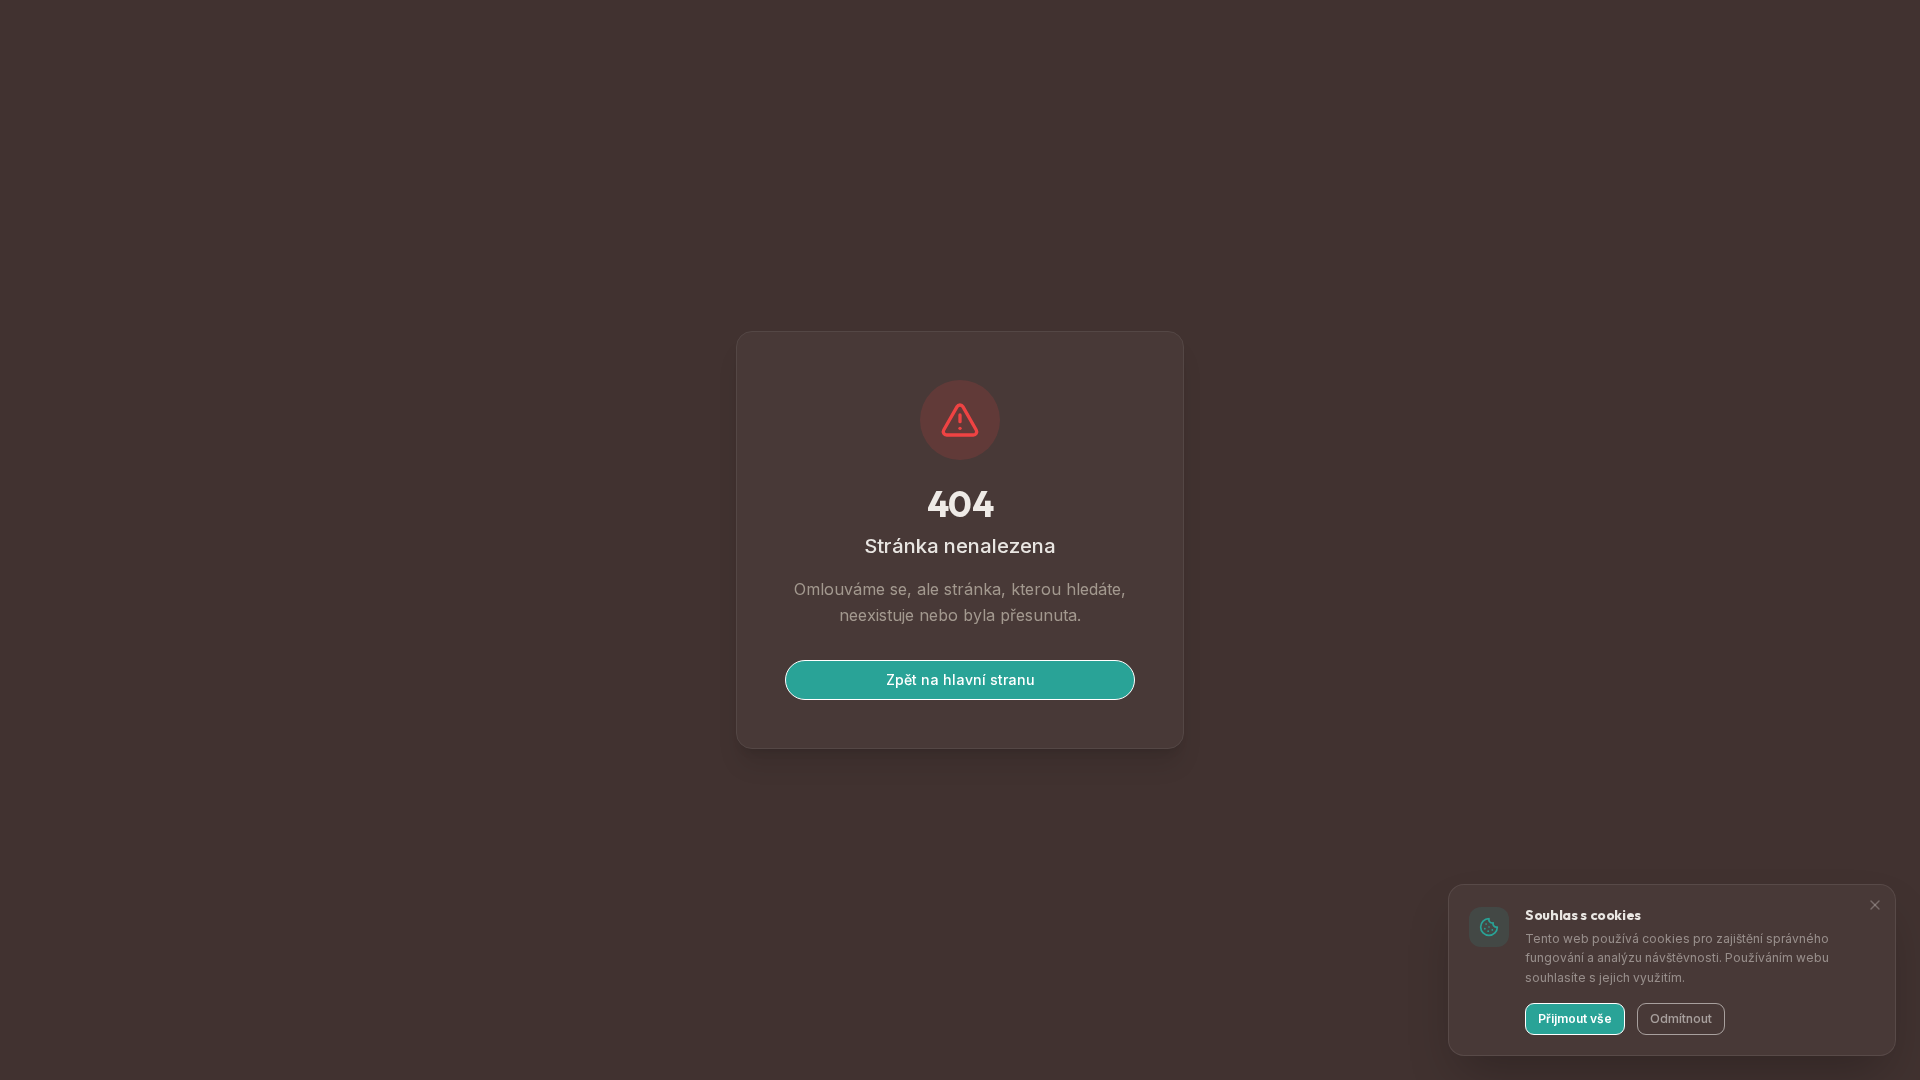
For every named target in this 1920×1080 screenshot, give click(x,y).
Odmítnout (1681, 1018)
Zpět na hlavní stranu (960, 679)
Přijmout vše (1575, 1018)
